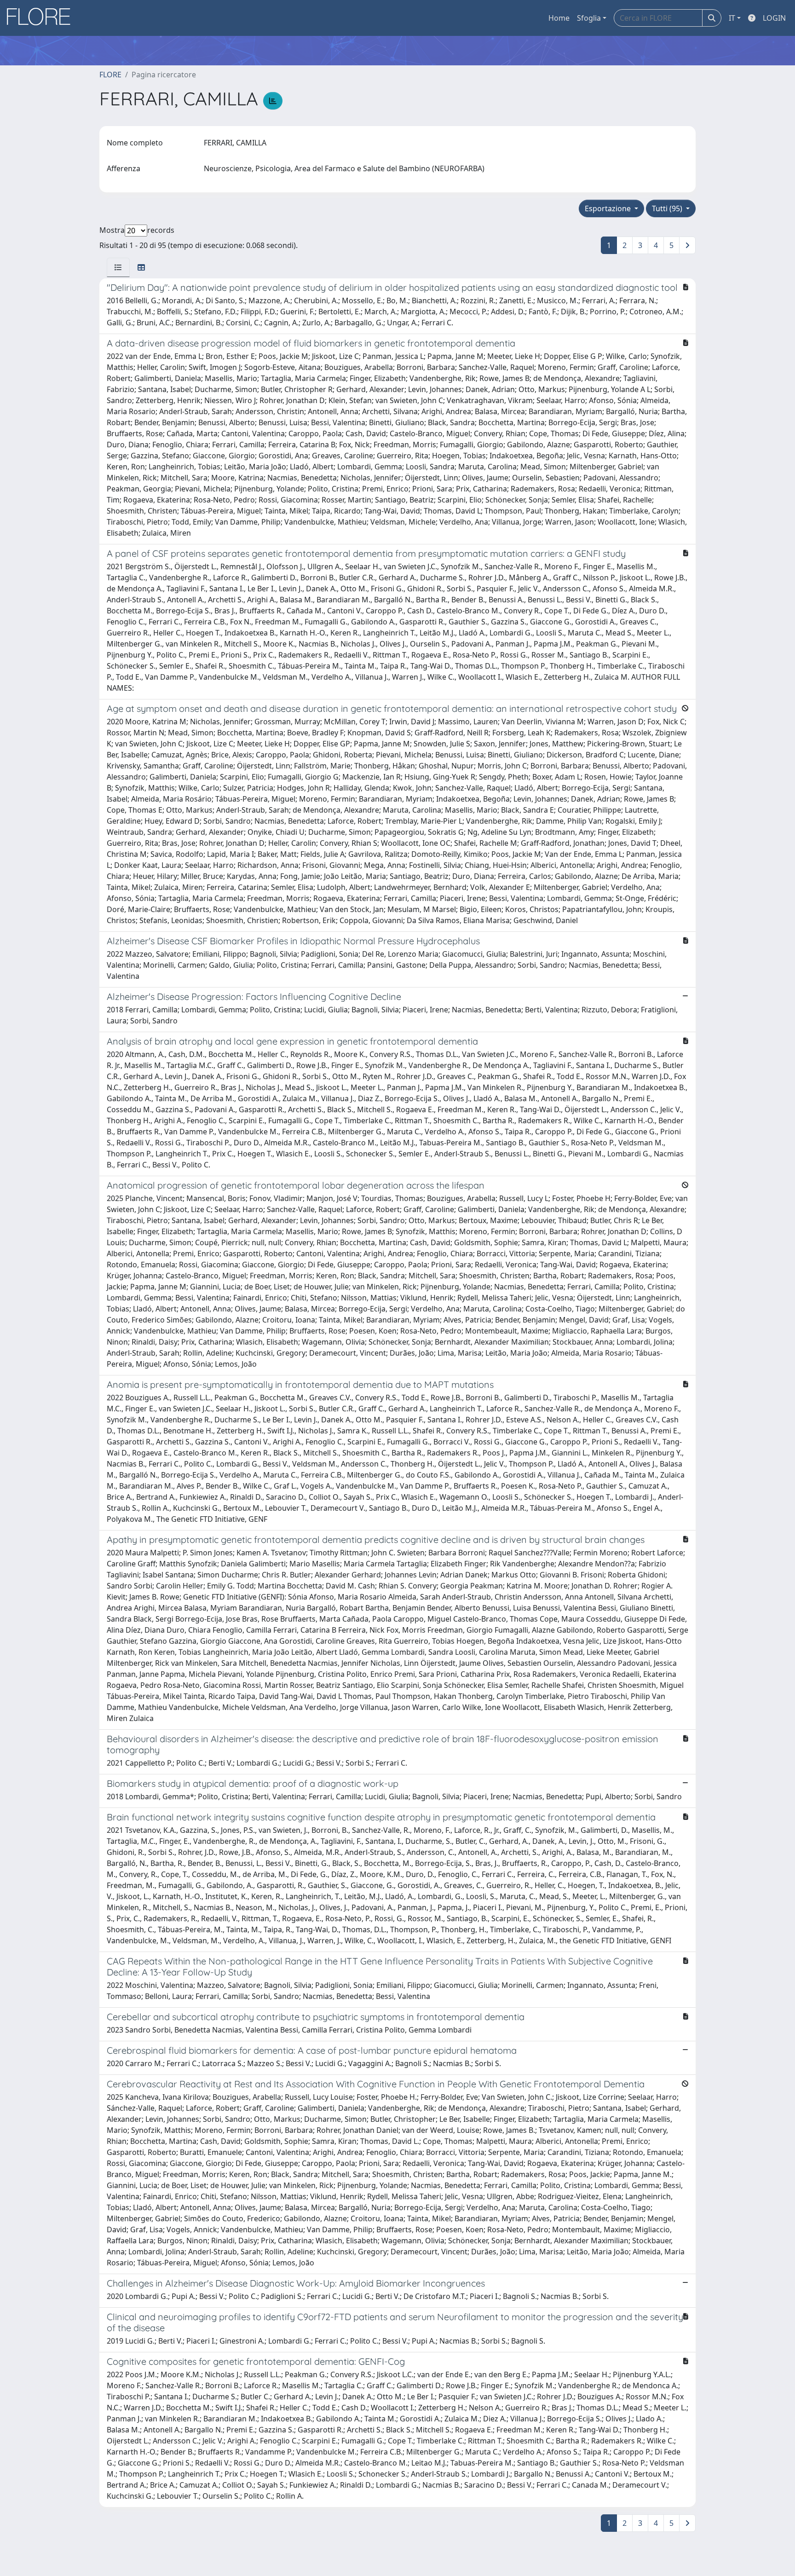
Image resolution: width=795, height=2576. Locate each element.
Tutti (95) (668, 208)
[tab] (118, 267)
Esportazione (609, 208)
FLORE (110, 75)
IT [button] (732, 18)
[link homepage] (42, 18)
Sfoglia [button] (589, 18)
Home (559, 18)
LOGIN (774, 18)
